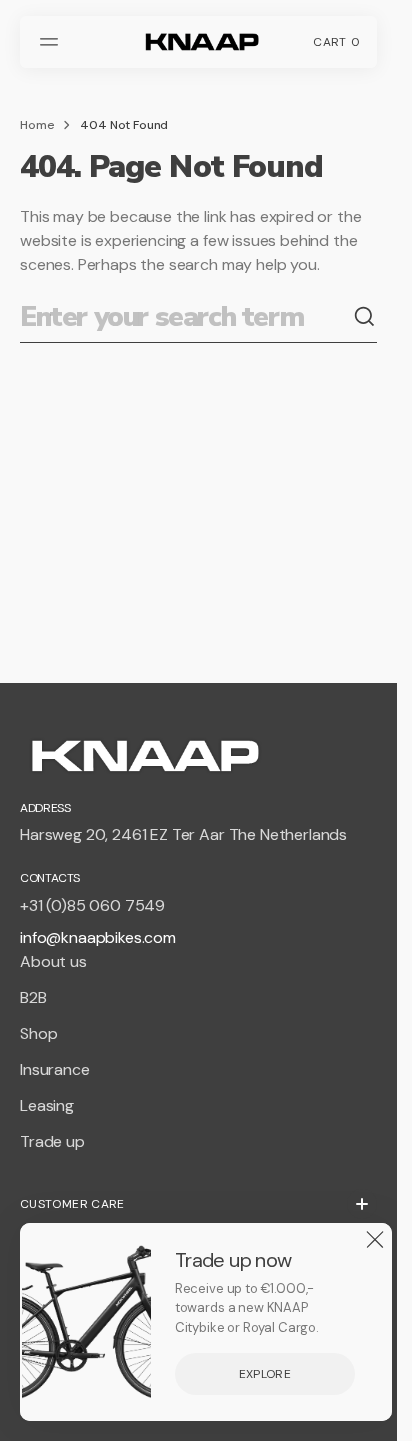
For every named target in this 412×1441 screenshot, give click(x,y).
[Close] (375, 1240)
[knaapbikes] (199, 42)
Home (37, 125)
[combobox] (186, 317)
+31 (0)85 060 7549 (92, 905)
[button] (52, 42)
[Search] (365, 317)
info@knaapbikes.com (98, 937)
